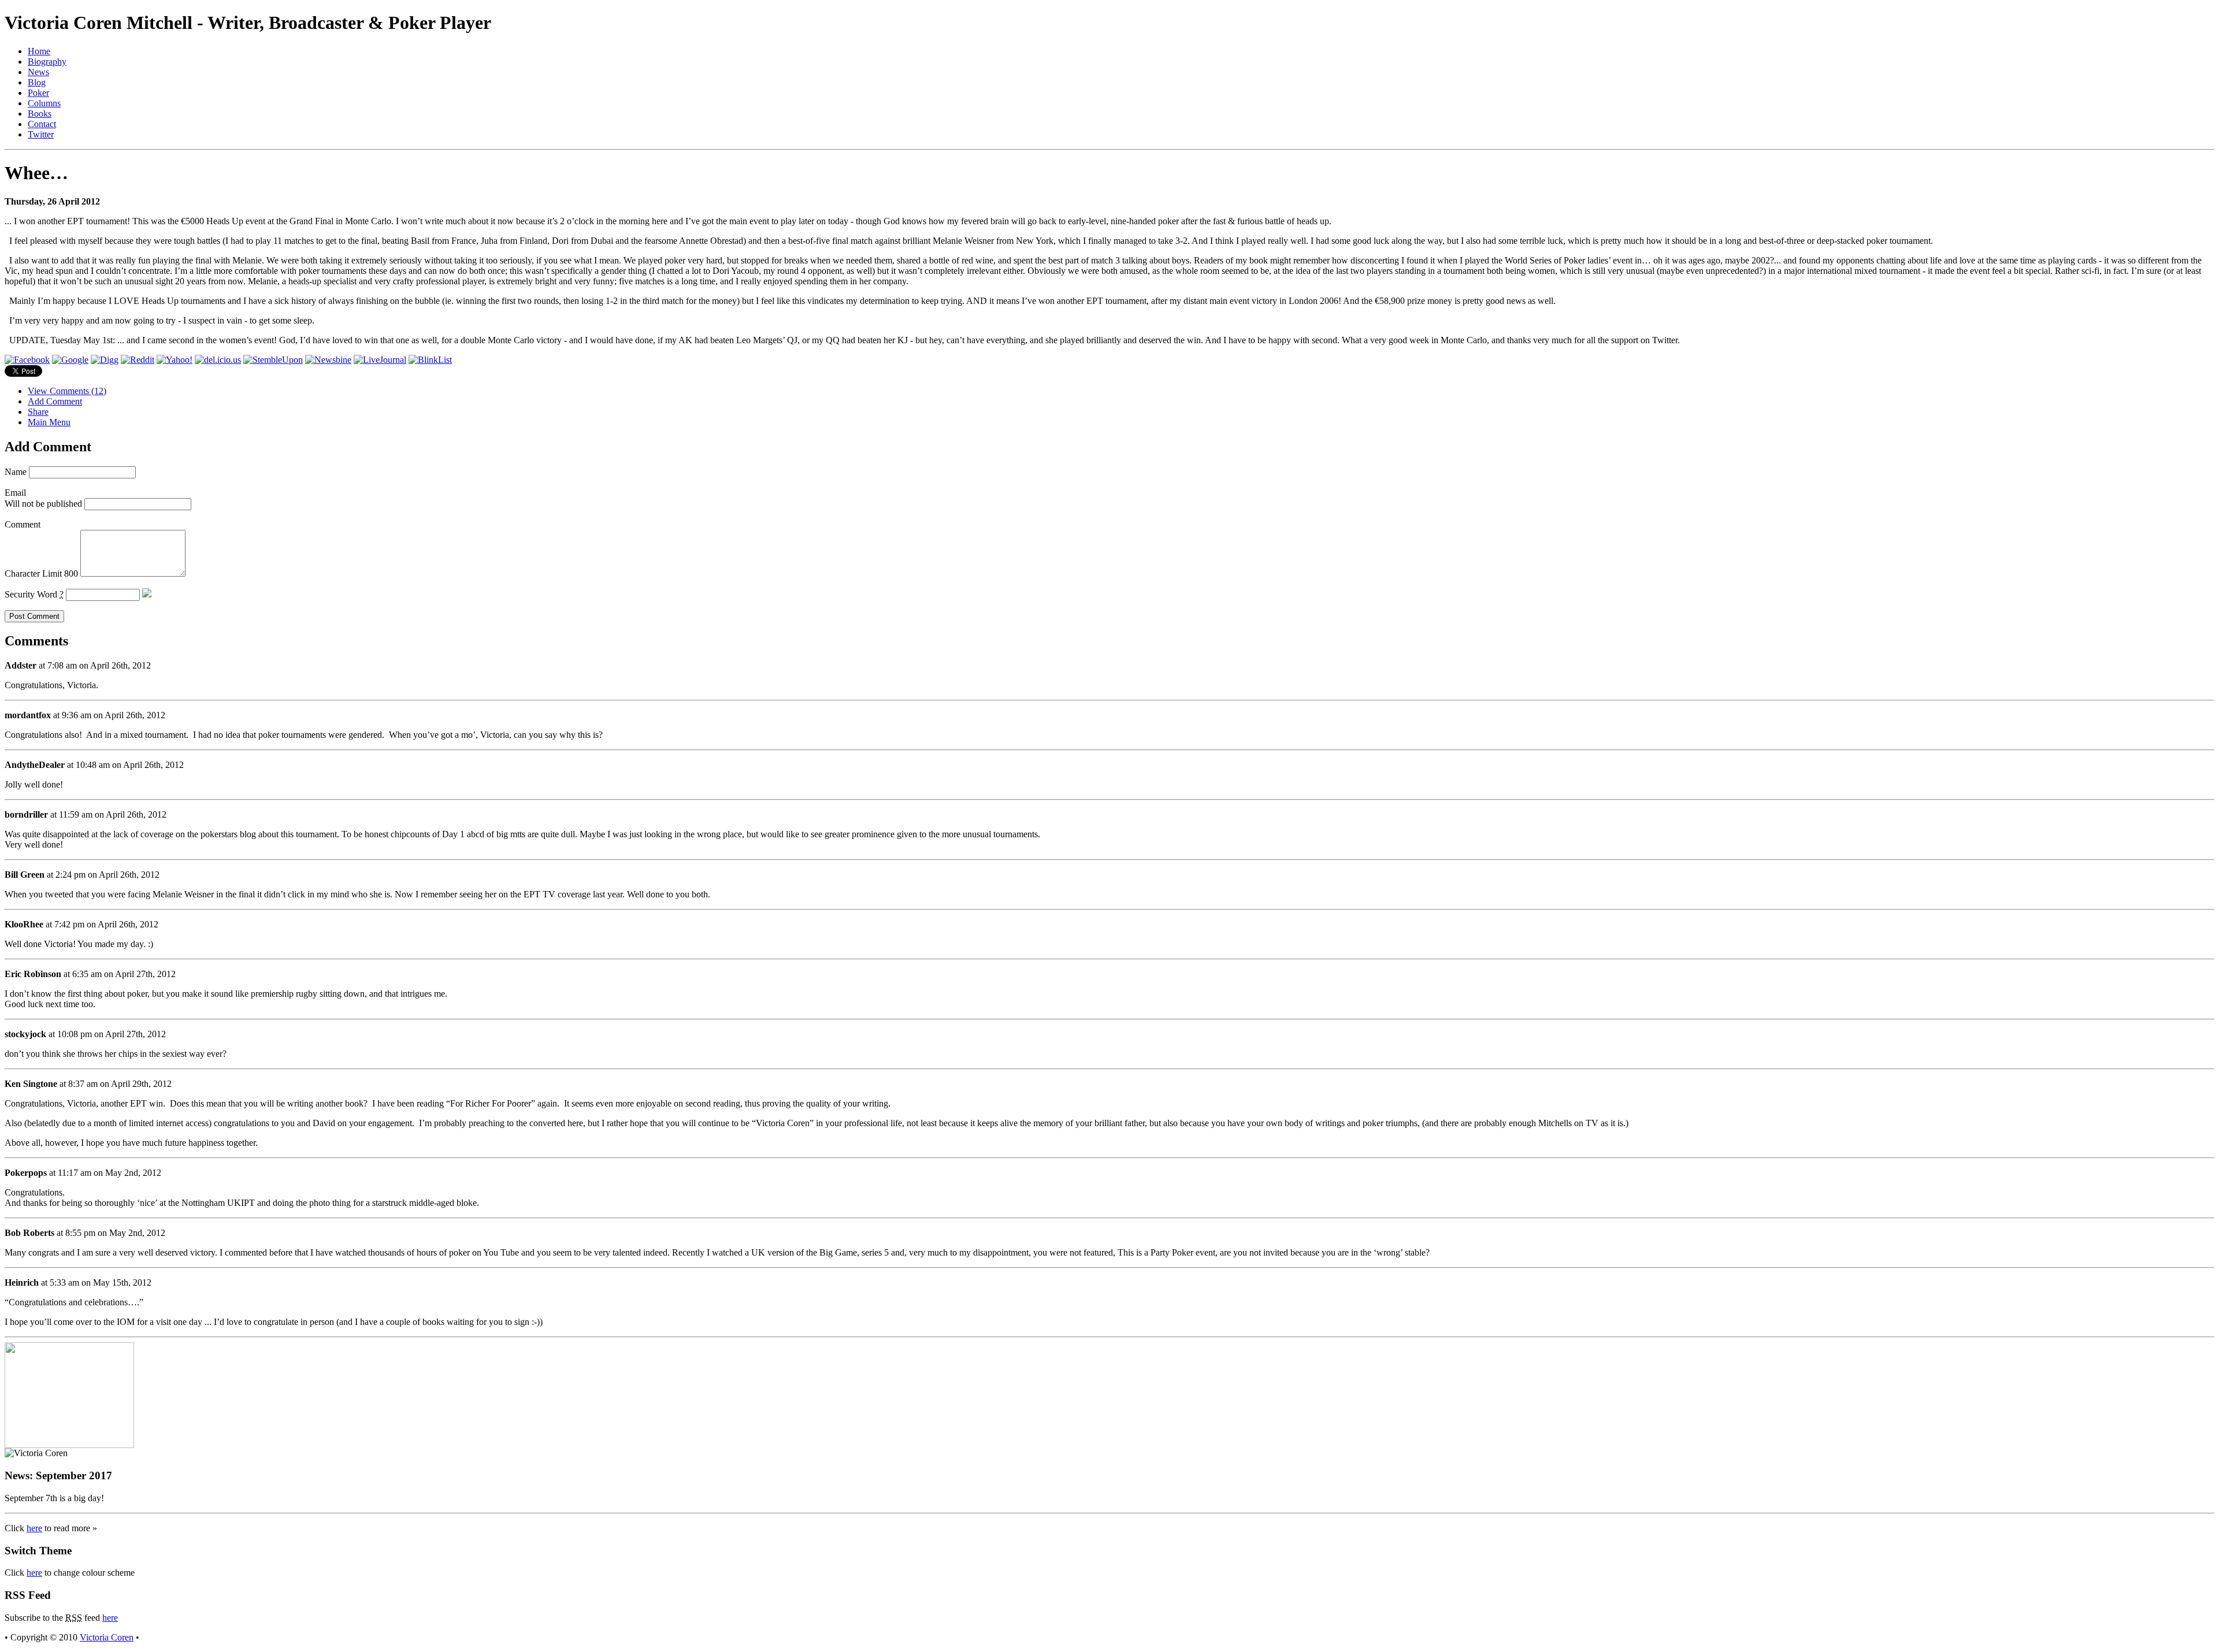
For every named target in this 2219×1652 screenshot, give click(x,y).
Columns (44, 103)
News (38, 72)
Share (38, 412)
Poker (38, 93)
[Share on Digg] (105, 360)
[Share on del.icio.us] (218, 360)
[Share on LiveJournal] (380, 360)
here (34, 1528)
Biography (47, 62)
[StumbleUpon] (273, 360)
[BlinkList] (430, 360)
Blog (37, 82)
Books (40, 114)
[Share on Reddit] (138, 360)
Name (16, 472)
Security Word (34, 594)
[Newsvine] (328, 360)
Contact (42, 124)
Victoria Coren (107, 1637)
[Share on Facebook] (27, 360)
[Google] (70, 360)
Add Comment (55, 401)
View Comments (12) (67, 391)
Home (39, 51)
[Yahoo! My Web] (175, 360)
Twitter (41, 134)
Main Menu (49, 422)
